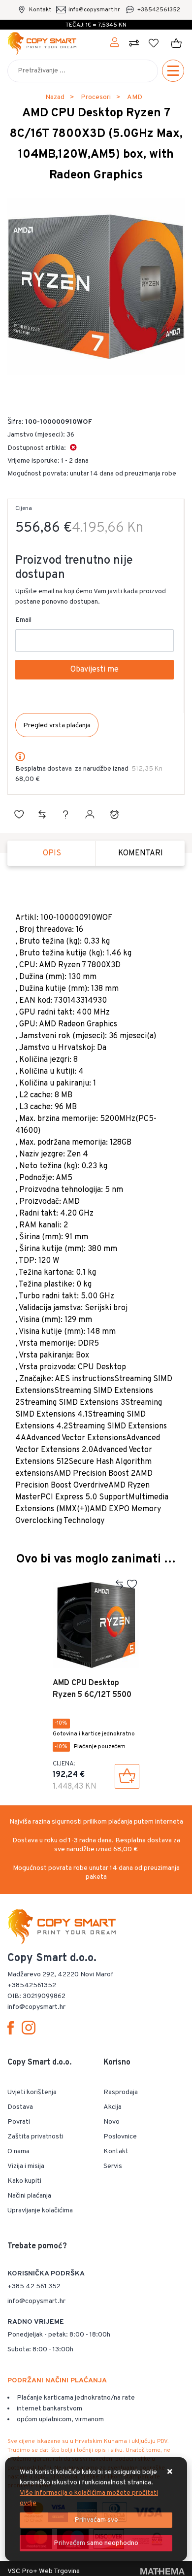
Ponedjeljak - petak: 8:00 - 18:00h (59, 2335)
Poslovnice (120, 2137)
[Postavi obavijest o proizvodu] (114, 814)
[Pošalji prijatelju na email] (90, 814)
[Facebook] (13, 2028)
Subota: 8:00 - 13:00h (40, 2350)
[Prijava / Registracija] (115, 43)
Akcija (112, 2107)
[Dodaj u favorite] (19, 814)
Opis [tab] (52, 853)
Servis (113, 2166)
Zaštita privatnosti (35, 2137)
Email (23, 620)
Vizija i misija (26, 2166)
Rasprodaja (121, 2092)
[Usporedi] (42, 814)
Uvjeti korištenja (32, 2092)
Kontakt (40, 10)
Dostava (20, 2107)
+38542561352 (159, 10)
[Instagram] (31, 2028)
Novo (112, 2122)
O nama (18, 2152)
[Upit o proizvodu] (65, 814)
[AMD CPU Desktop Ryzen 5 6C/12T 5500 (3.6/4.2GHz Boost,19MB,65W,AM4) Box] (127, 1776)
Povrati (19, 2122)
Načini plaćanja (29, 2196)
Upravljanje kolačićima (40, 2211)
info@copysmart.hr (94, 10)
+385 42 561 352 (34, 2287)
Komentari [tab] (141, 853)
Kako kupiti (24, 2181)
